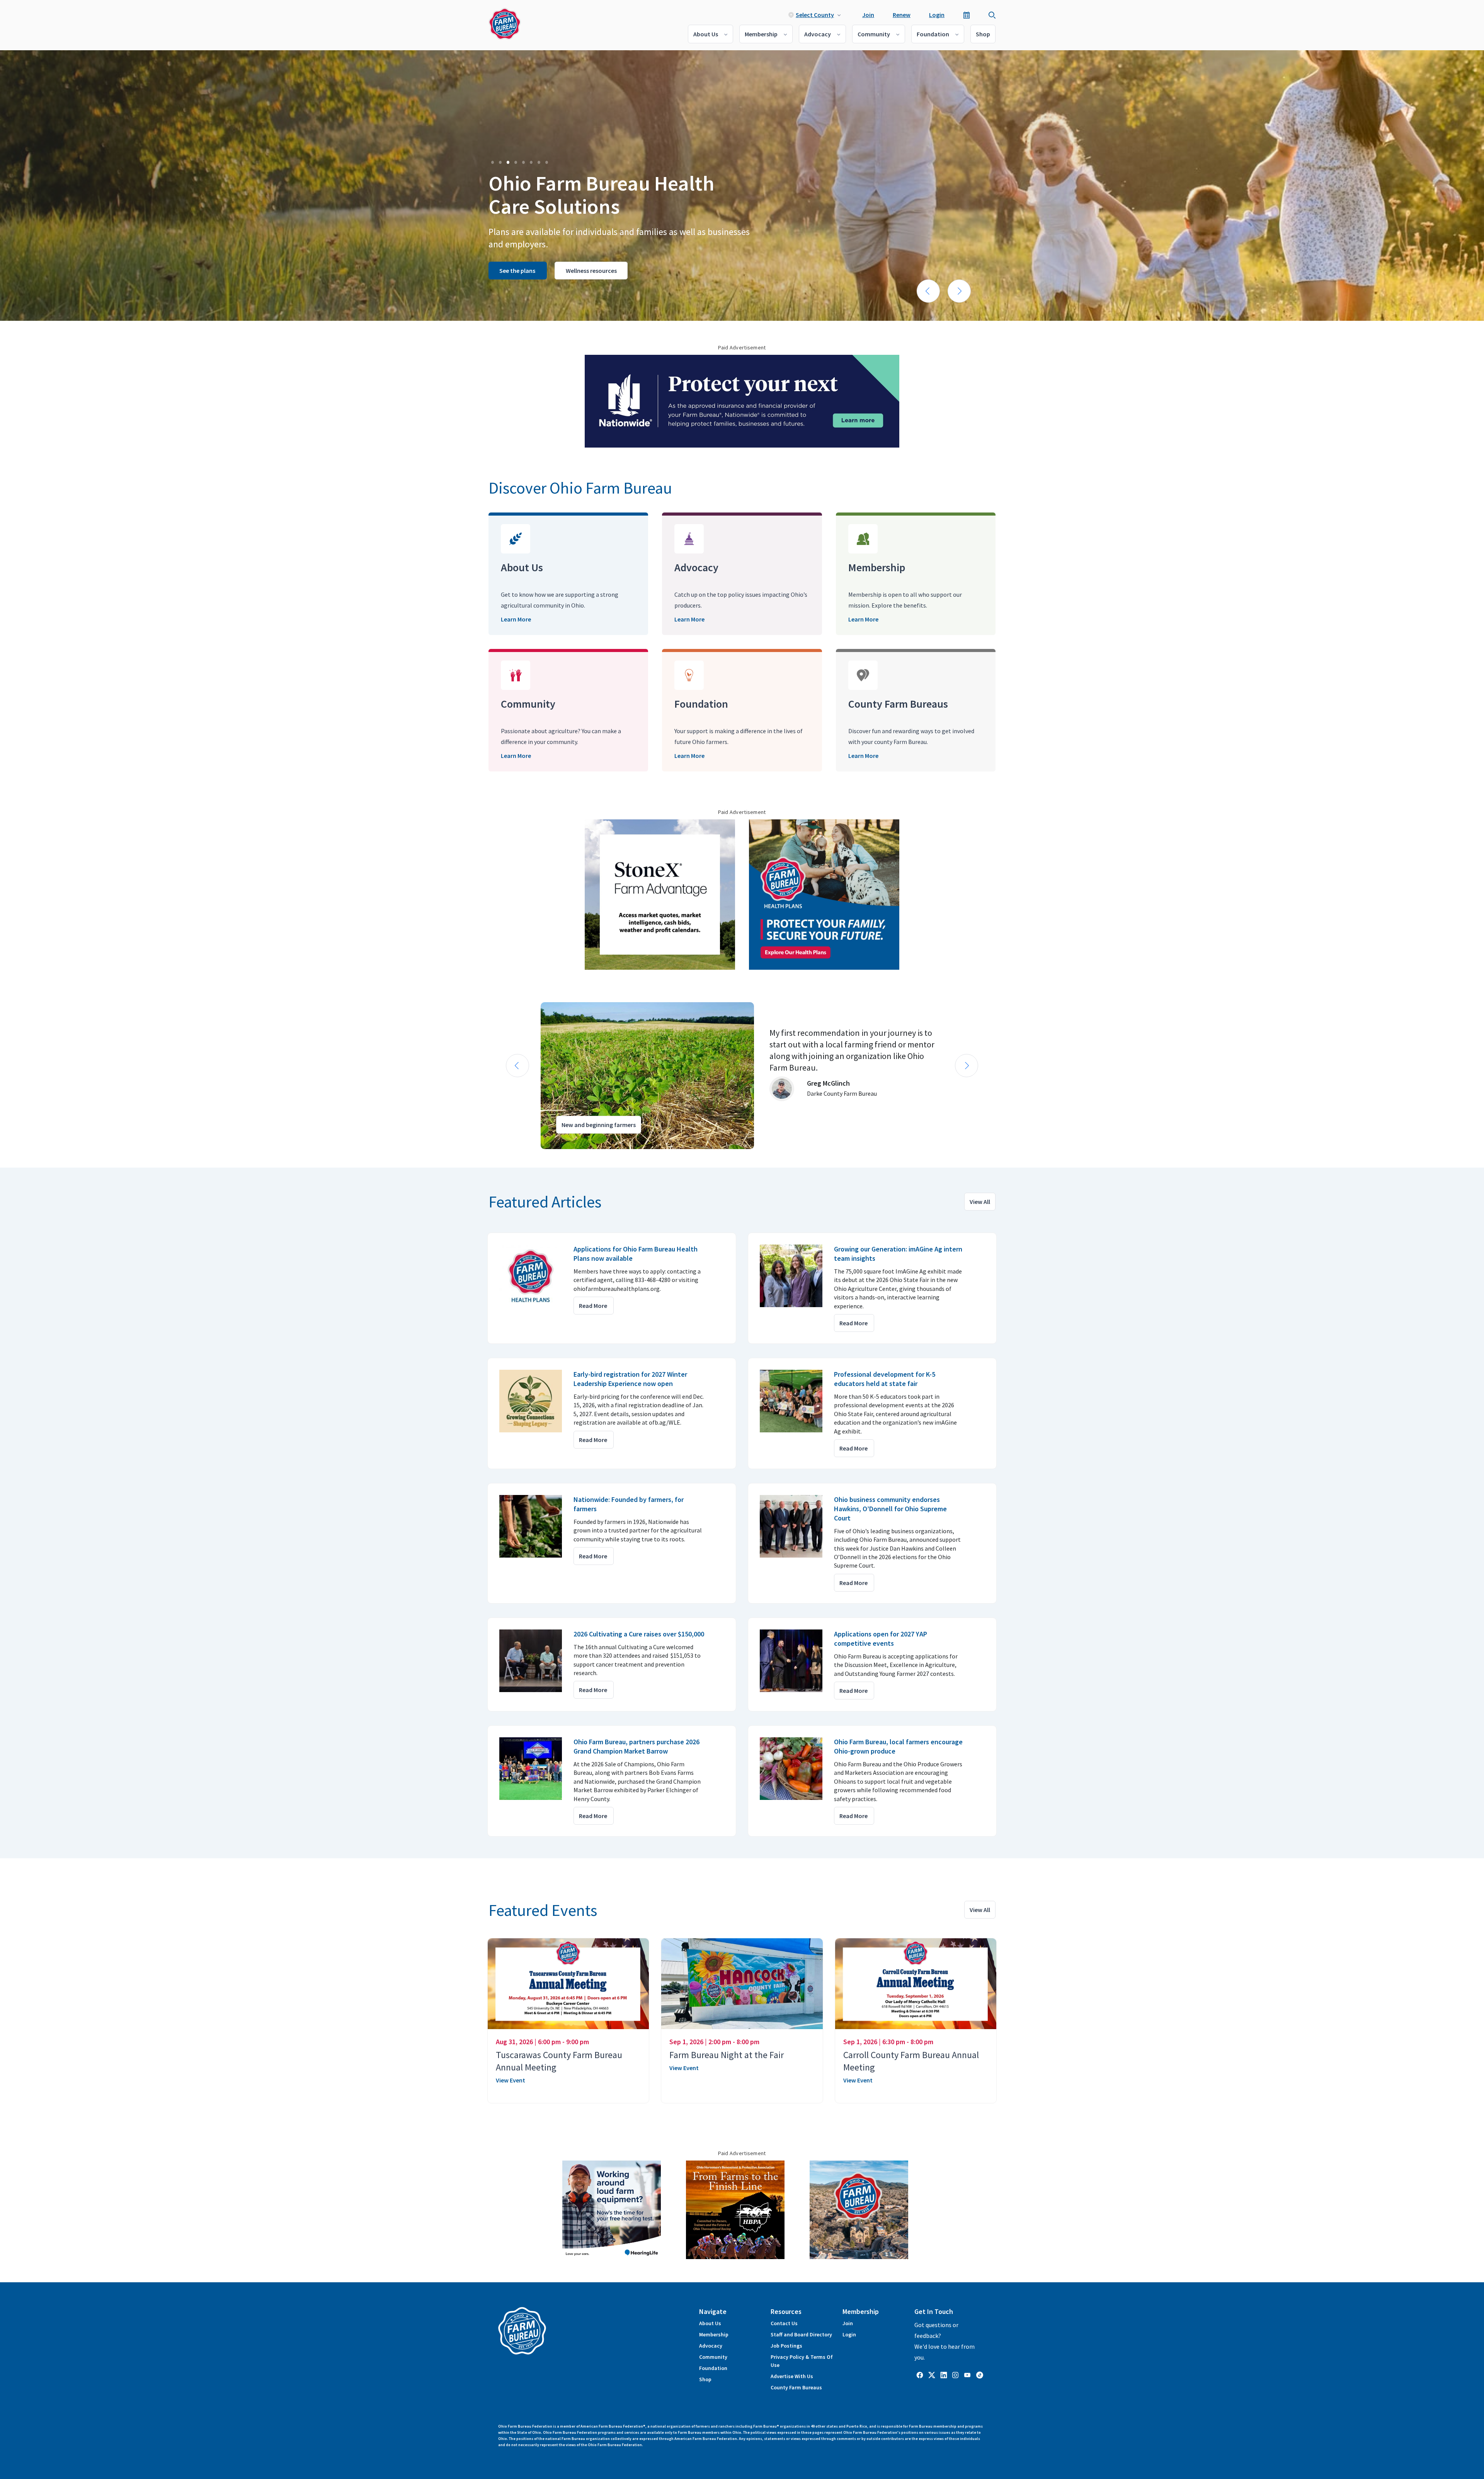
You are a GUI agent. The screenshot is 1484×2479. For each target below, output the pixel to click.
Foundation (933, 34)
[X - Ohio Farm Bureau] (932, 2375)
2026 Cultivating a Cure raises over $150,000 (639, 1634)
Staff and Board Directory (801, 2334)
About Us (706, 34)
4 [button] (516, 162)
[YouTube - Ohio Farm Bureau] (967, 2375)
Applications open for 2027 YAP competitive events (881, 1639)
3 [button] (508, 162)
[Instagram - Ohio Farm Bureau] (955, 2375)
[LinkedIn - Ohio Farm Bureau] (944, 2375)
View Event (511, 2080)
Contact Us (784, 2323)
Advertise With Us (792, 2376)
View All (980, 1202)
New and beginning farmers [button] (599, 1125)
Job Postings (786, 2346)
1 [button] (492, 162)
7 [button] (539, 162)
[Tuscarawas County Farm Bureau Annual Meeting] (568, 1984)
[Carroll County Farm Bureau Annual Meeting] (916, 1984)
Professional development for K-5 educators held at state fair (885, 1379)
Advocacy (818, 34)
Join (868, 15)
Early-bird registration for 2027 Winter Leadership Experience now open (630, 1379)
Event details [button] (607, 283)
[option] (742, 186)
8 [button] (546, 162)
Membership (761, 34)
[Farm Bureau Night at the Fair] (742, 1984)
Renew (902, 15)
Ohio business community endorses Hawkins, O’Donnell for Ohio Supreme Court (890, 1509)
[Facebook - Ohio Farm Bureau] (920, 2375)
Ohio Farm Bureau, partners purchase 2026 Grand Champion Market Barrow (636, 1746)
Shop (983, 34)
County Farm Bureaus (796, 2387)
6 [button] (531, 162)
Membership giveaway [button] (530, 283)
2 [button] (500, 162)
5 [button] (523, 162)
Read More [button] (593, 1306)
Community (874, 34)
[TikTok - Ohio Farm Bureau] (980, 2375)
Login (937, 15)
